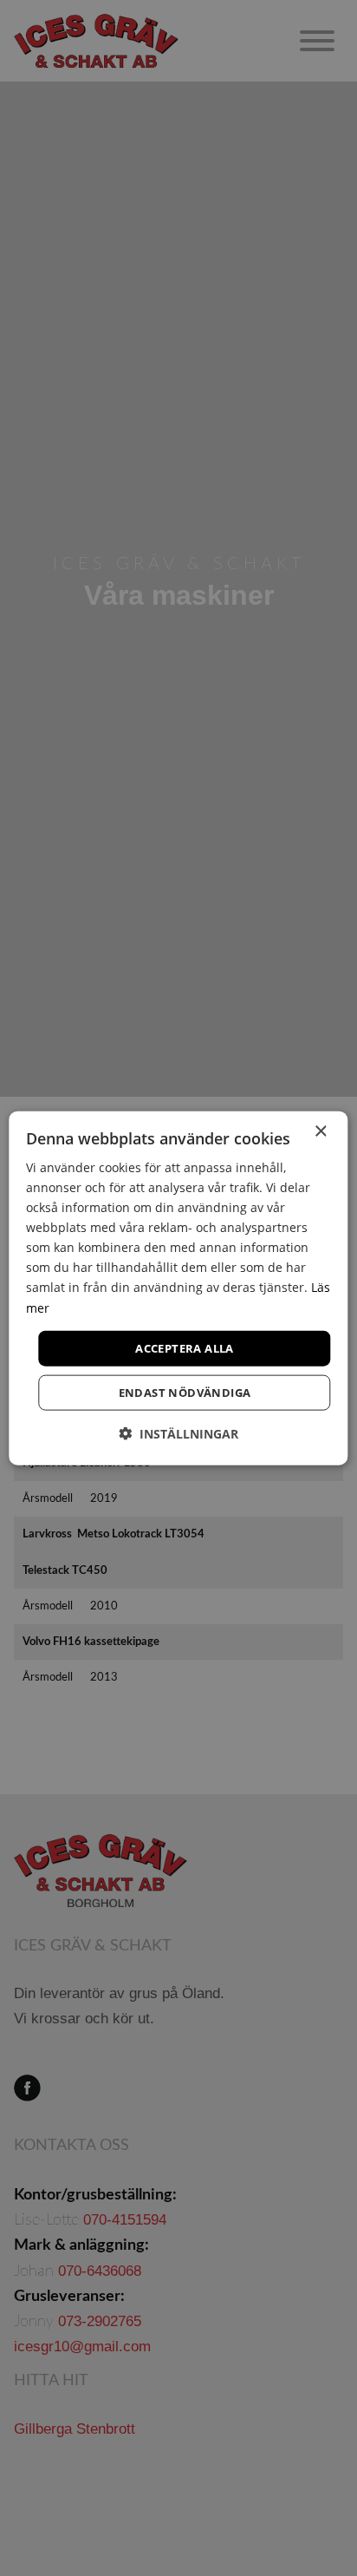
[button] (178, 1434)
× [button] (320, 1131)
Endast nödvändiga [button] (185, 1393)
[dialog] (178, 1288)
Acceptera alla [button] (185, 1347)
